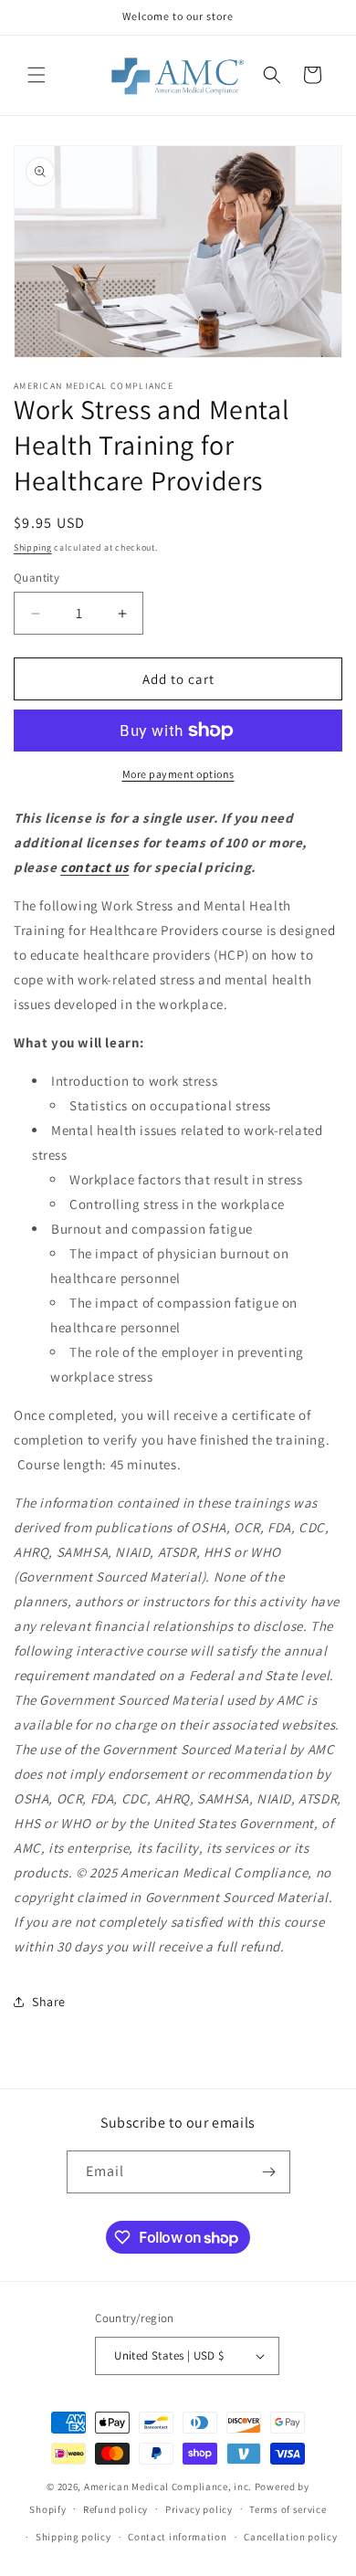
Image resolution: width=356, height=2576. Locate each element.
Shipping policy (73, 2537)
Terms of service (288, 2509)
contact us (94, 867)
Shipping (33, 547)
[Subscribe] (269, 2172)
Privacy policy (199, 2509)
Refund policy (115, 2509)
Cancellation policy (290, 2537)
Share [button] (49, 2002)
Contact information (177, 2537)
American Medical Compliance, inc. (168, 2487)
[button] (37, 75)
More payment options (178, 774)
